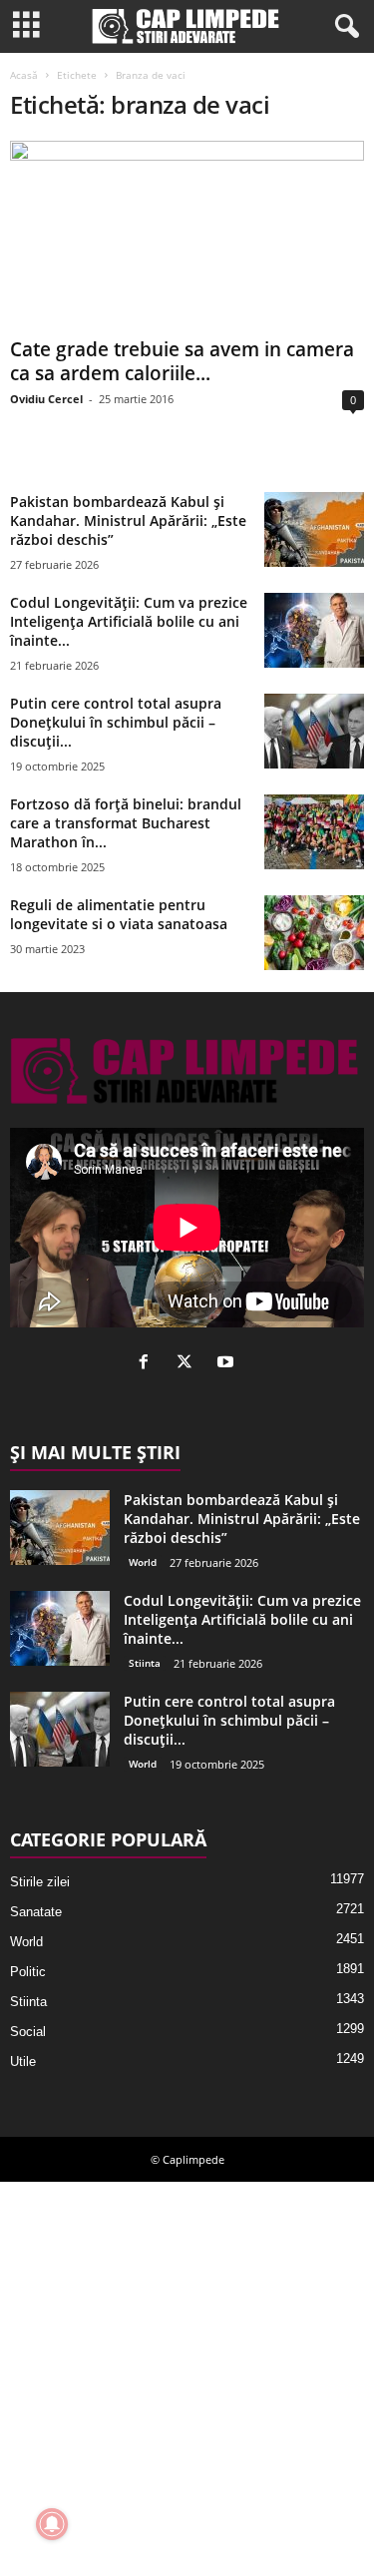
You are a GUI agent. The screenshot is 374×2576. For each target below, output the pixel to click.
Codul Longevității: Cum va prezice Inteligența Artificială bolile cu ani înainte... (129, 621)
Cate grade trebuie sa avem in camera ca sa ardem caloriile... (182, 361)
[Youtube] (228, 1364)
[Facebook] (148, 1364)
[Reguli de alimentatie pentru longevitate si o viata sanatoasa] (314, 933)
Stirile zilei (40, 1882)
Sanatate (36, 1912)
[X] (189, 1364)
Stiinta (145, 1663)
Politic (28, 1972)
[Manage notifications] (52, 2524)
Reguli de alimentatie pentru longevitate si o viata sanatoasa (119, 914)
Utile (23, 2061)
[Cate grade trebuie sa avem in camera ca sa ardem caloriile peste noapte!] (187, 235)
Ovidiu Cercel (46, 399)
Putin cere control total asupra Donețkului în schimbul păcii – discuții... (116, 722)
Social (28, 2032)
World (143, 1562)
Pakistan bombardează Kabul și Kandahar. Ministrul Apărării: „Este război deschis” (128, 520)
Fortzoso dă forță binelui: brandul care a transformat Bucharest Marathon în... (126, 823)
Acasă (24, 75)
